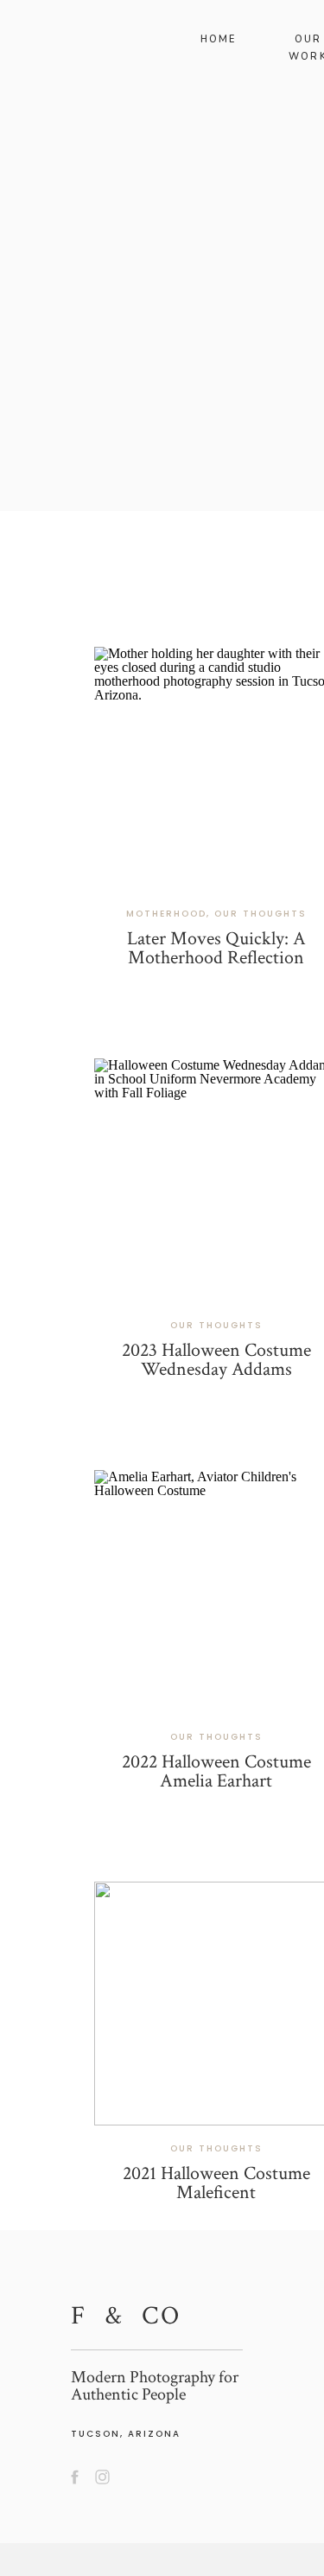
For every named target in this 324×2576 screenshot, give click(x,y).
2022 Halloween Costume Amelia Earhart (216, 1771)
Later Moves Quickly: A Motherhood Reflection (216, 948)
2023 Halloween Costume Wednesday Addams (216, 1360)
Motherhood (166, 914)
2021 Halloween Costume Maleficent (216, 2183)
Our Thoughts (260, 914)
